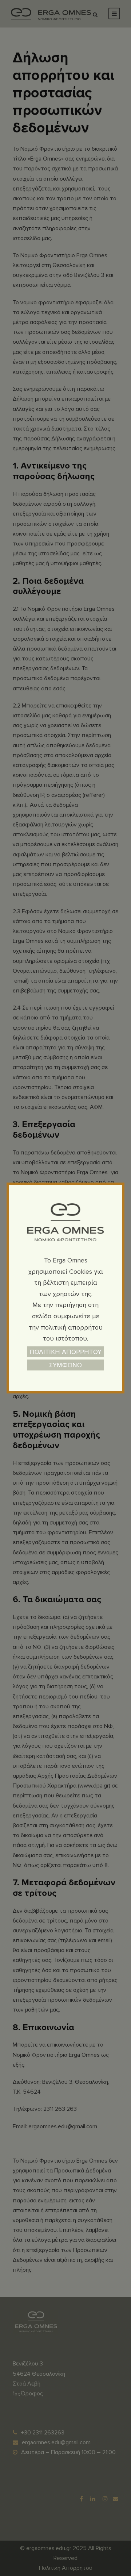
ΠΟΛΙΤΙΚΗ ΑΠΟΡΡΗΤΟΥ (65, 1352)
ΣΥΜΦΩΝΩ (65, 1365)
